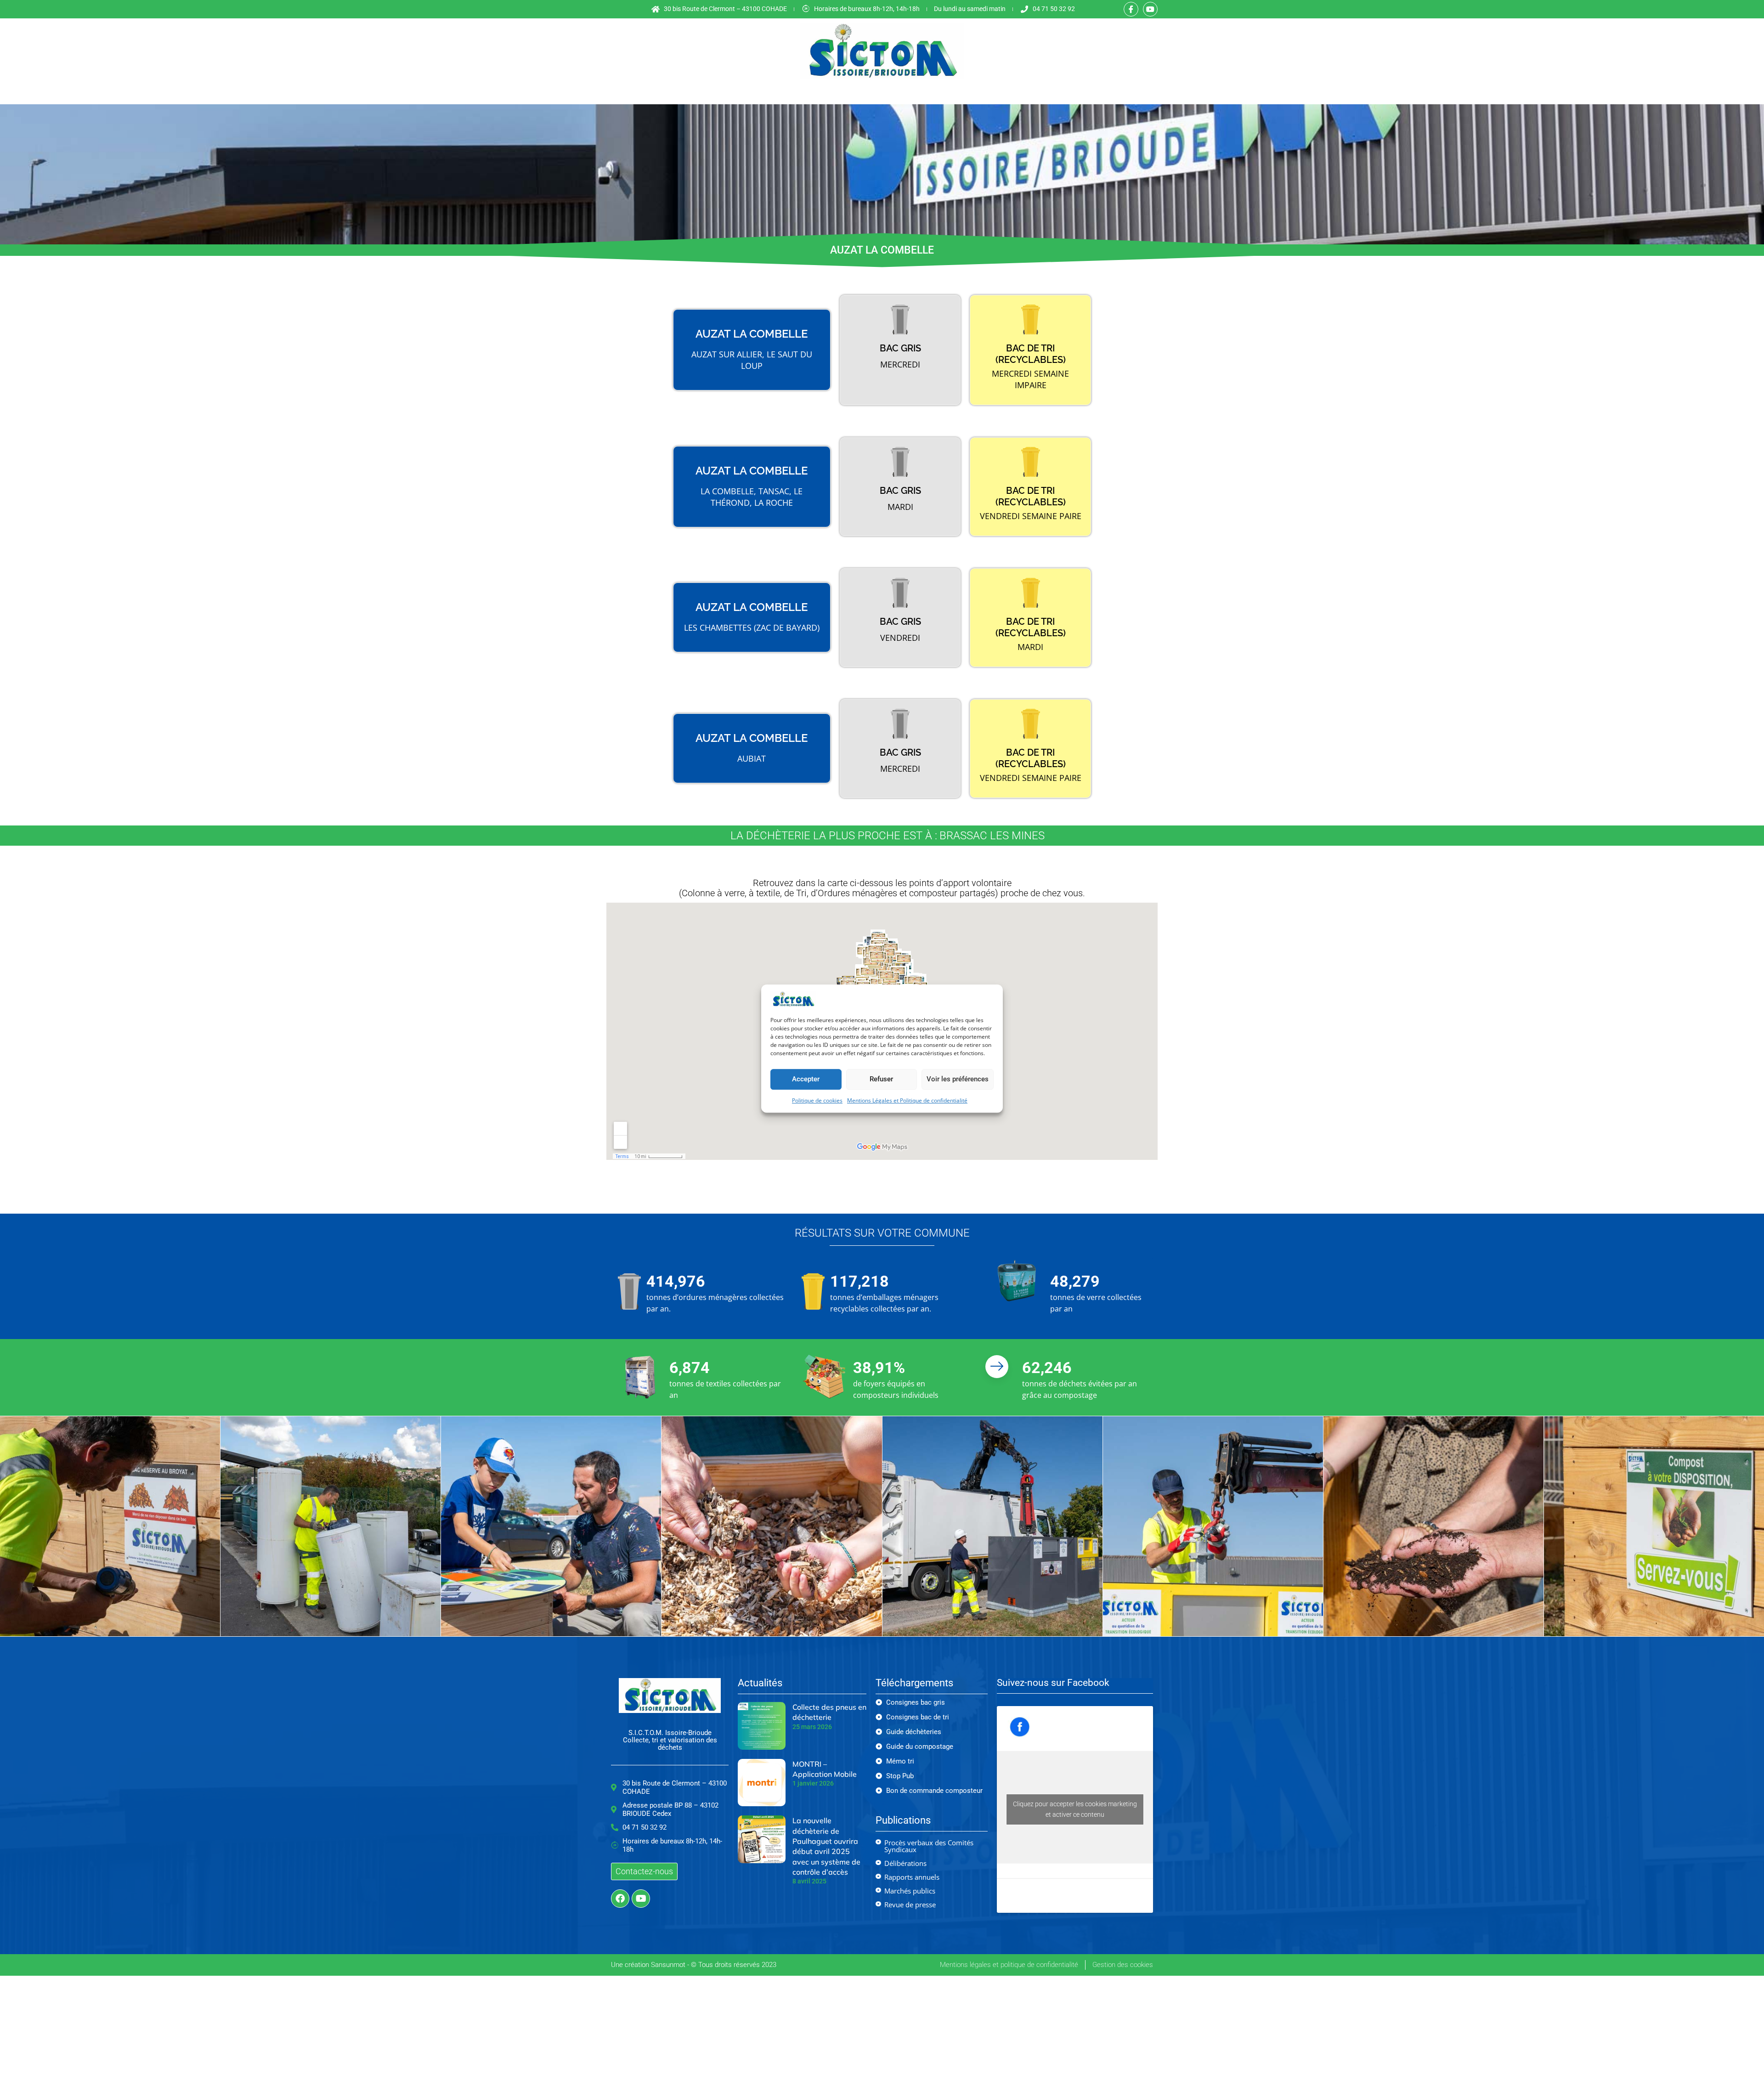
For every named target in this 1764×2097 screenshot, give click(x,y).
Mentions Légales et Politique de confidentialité (907, 1100)
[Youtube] (1150, 9)
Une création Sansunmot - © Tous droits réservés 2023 (694, 1965)
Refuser (881, 1080)
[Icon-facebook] (1131, 9)
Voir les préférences (958, 1080)
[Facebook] (620, 1899)
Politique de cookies (817, 1100)
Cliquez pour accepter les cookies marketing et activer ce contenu (1075, 1809)
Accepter (806, 1080)
